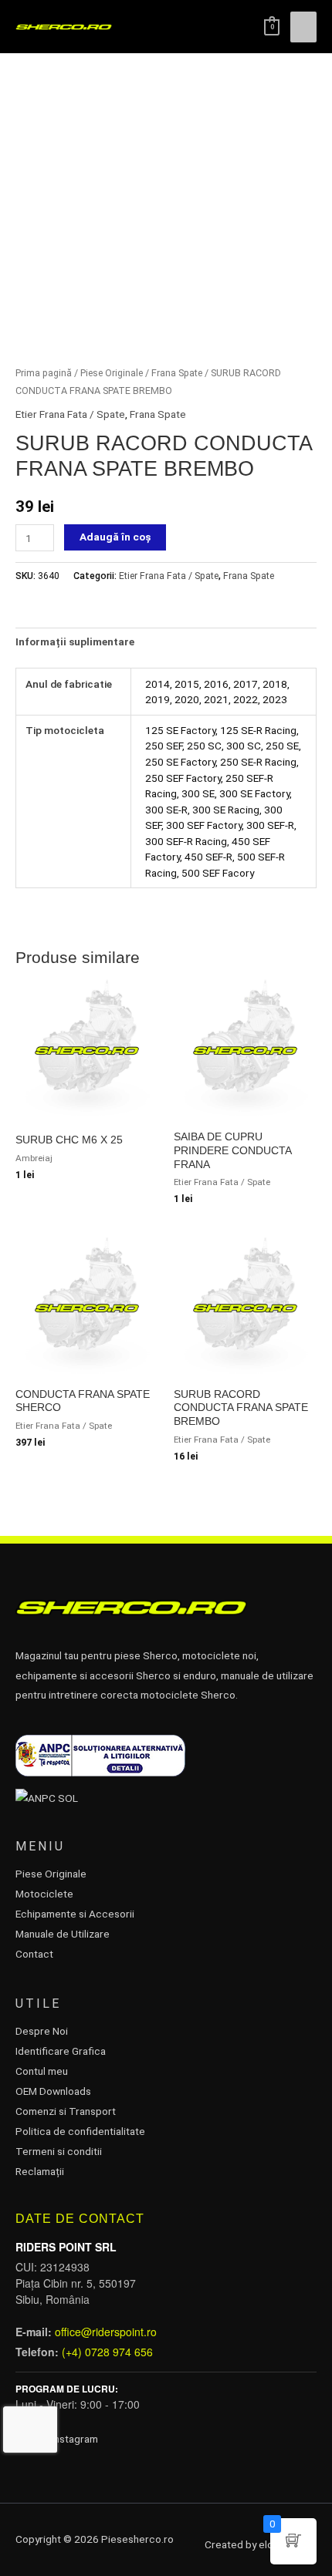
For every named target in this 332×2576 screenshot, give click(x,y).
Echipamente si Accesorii (75, 1914)
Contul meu (42, 2071)
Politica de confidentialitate (80, 2131)
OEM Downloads (53, 2091)
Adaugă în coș (115, 537)
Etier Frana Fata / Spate (70, 414)
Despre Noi (42, 2031)
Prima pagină (44, 373)
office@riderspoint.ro (106, 2332)
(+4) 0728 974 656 (107, 2352)
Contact (34, 1954)
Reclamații (40, 2171)
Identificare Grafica (61, 2051)
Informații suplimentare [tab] (75, 641)
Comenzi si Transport (66, 2111)
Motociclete (44, 1894)
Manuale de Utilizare (63, 1934)
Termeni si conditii (59, 2151)
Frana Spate (177, 373)
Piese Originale (112, 373)
